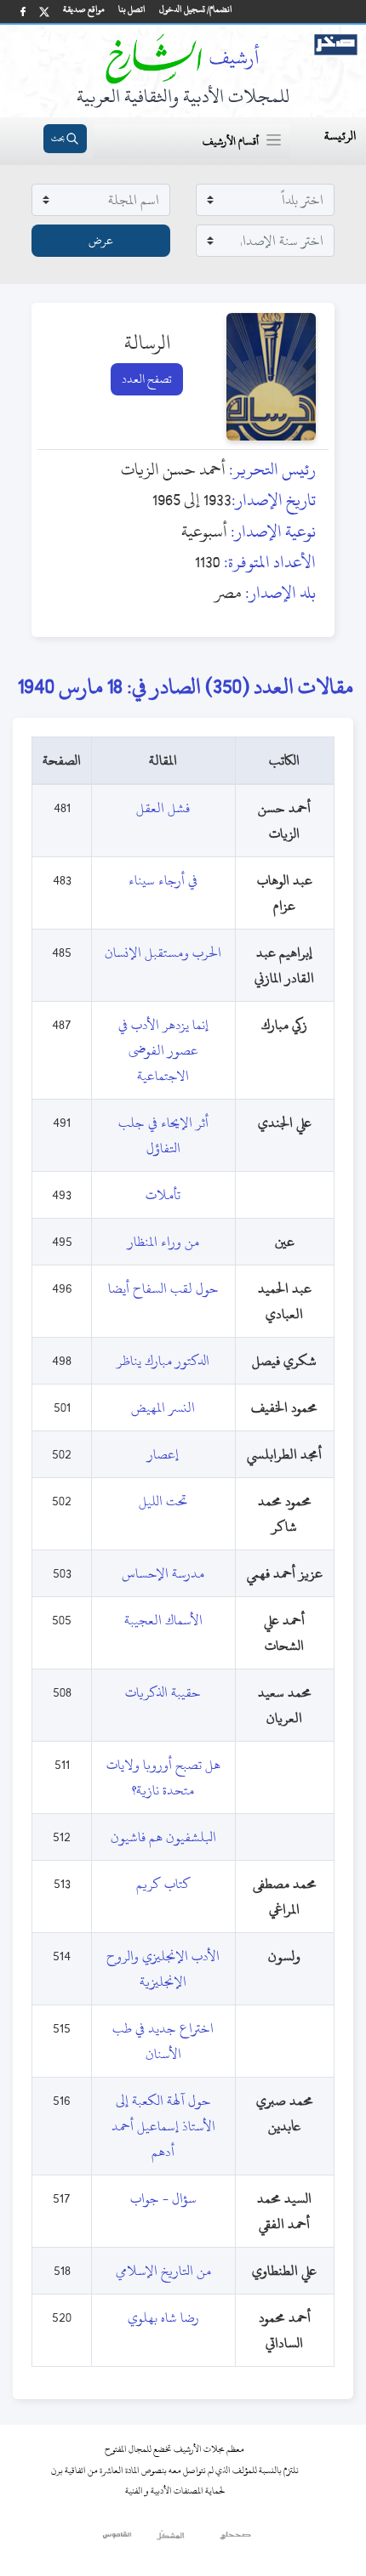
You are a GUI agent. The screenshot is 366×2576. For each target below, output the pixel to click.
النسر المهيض (163, 1407)
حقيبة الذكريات (163, 1692)
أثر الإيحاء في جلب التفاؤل (163, 1135)
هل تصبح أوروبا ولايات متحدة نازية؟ (163, 1777)
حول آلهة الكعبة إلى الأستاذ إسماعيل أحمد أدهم (163, 2126)
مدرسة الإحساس (163, 1573)
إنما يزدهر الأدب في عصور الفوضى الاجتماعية (163, 1050)
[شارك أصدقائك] (23, 11)
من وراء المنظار (163, 1242)
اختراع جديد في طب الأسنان (163, 2041)
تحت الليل (163, 1501)
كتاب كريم (163, 1884)
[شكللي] (170, 2539)
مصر (228, 592)
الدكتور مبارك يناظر (163, 1361)
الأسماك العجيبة (163, 1620)
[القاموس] (118, 2539)
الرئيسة (340, 136)
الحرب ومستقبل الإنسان (163, 952)
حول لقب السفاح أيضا (163, 1288)
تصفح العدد (147, 379)
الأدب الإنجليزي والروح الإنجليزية (163, 1969)
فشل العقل (163, 808)
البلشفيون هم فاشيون (163, 1837)
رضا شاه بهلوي (163, 2317)
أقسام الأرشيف (231, 141)
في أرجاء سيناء (163, 880)
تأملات (163, 1195)
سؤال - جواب (163, 2198)
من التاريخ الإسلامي (163, 2271)
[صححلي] (235, 2539)
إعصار (163, 1454)
